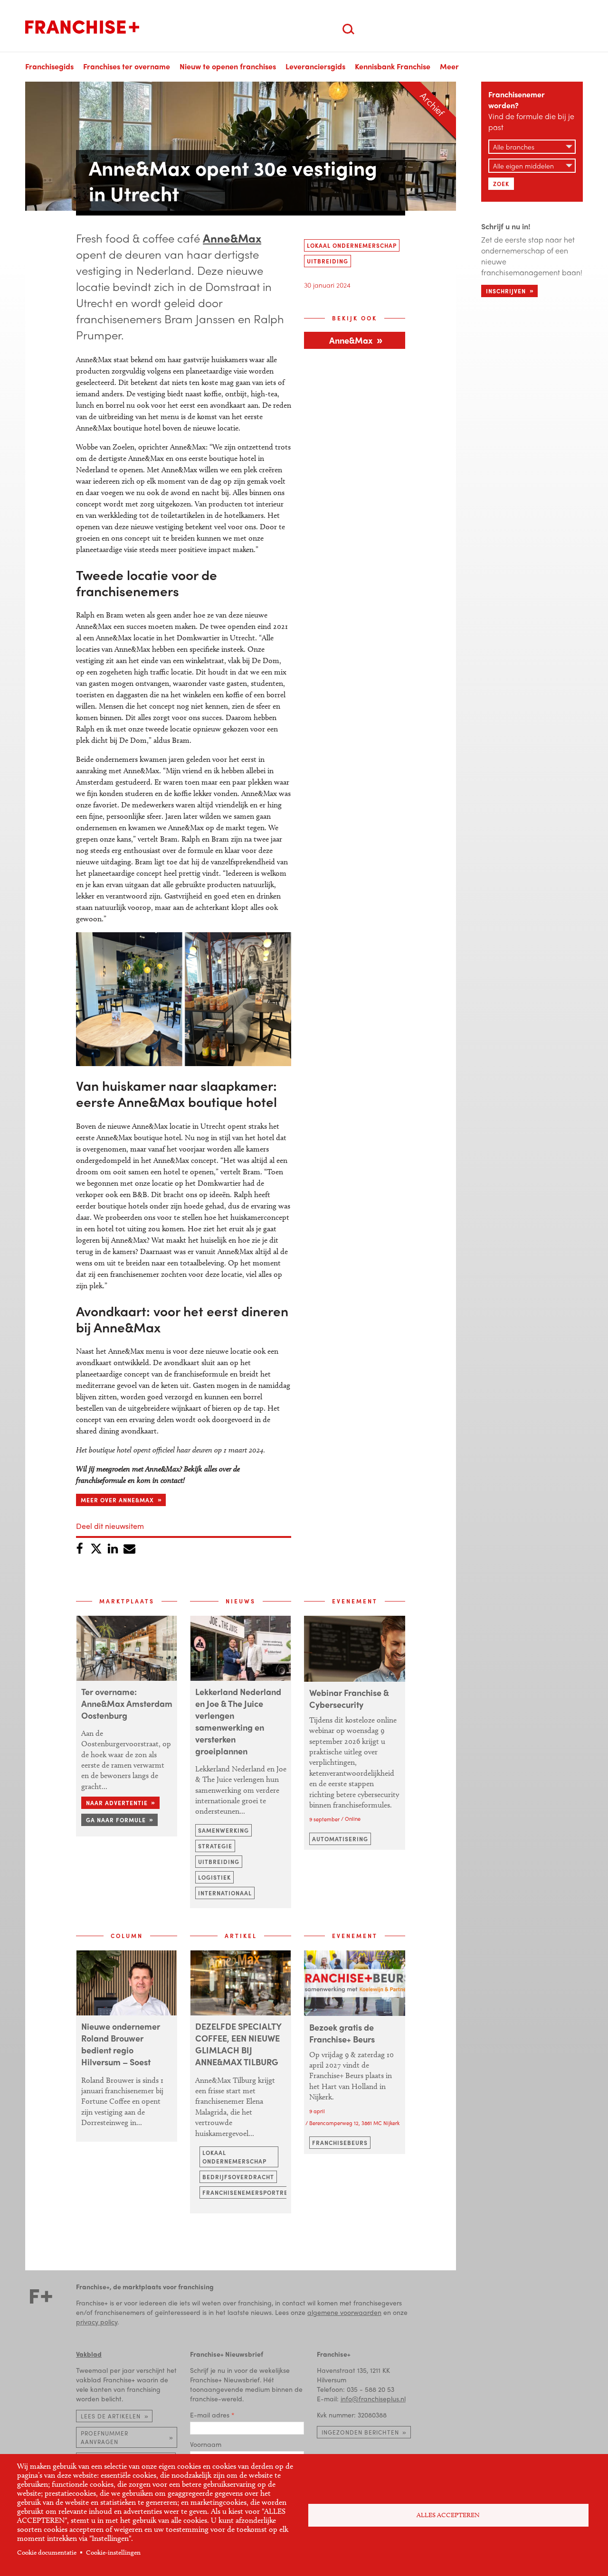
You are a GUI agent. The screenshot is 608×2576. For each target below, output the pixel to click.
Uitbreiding (328, 261)
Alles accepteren (448, 2515)
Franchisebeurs (340, 2143)
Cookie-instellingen (113, 2553)
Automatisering (340, 1839)
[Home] (82, 27)
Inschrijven (506, 291)
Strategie (215, 1846)
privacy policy (97, 2322)
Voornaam (206, 2444)
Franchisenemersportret (247, 2192)
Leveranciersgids (315, 66)
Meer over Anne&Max (117, 1500)
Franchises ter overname (127, 66)
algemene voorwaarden (344, 2312)
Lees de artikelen (111, 2416)
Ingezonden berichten (360, 2432)
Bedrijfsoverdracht (238, 2177)
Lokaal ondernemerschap (352, 245)
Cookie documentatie (47, 2553)
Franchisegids (49, 66)
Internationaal (225, 1893)
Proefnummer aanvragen (104, 2437)
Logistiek (214, 1877)
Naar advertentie (117, 1803)
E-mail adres (210, 2415)
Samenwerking (223, 1830)
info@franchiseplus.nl (373, 2398)
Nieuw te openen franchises (228, 66)
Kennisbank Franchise (393, 66)
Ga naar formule (116, 1820)
